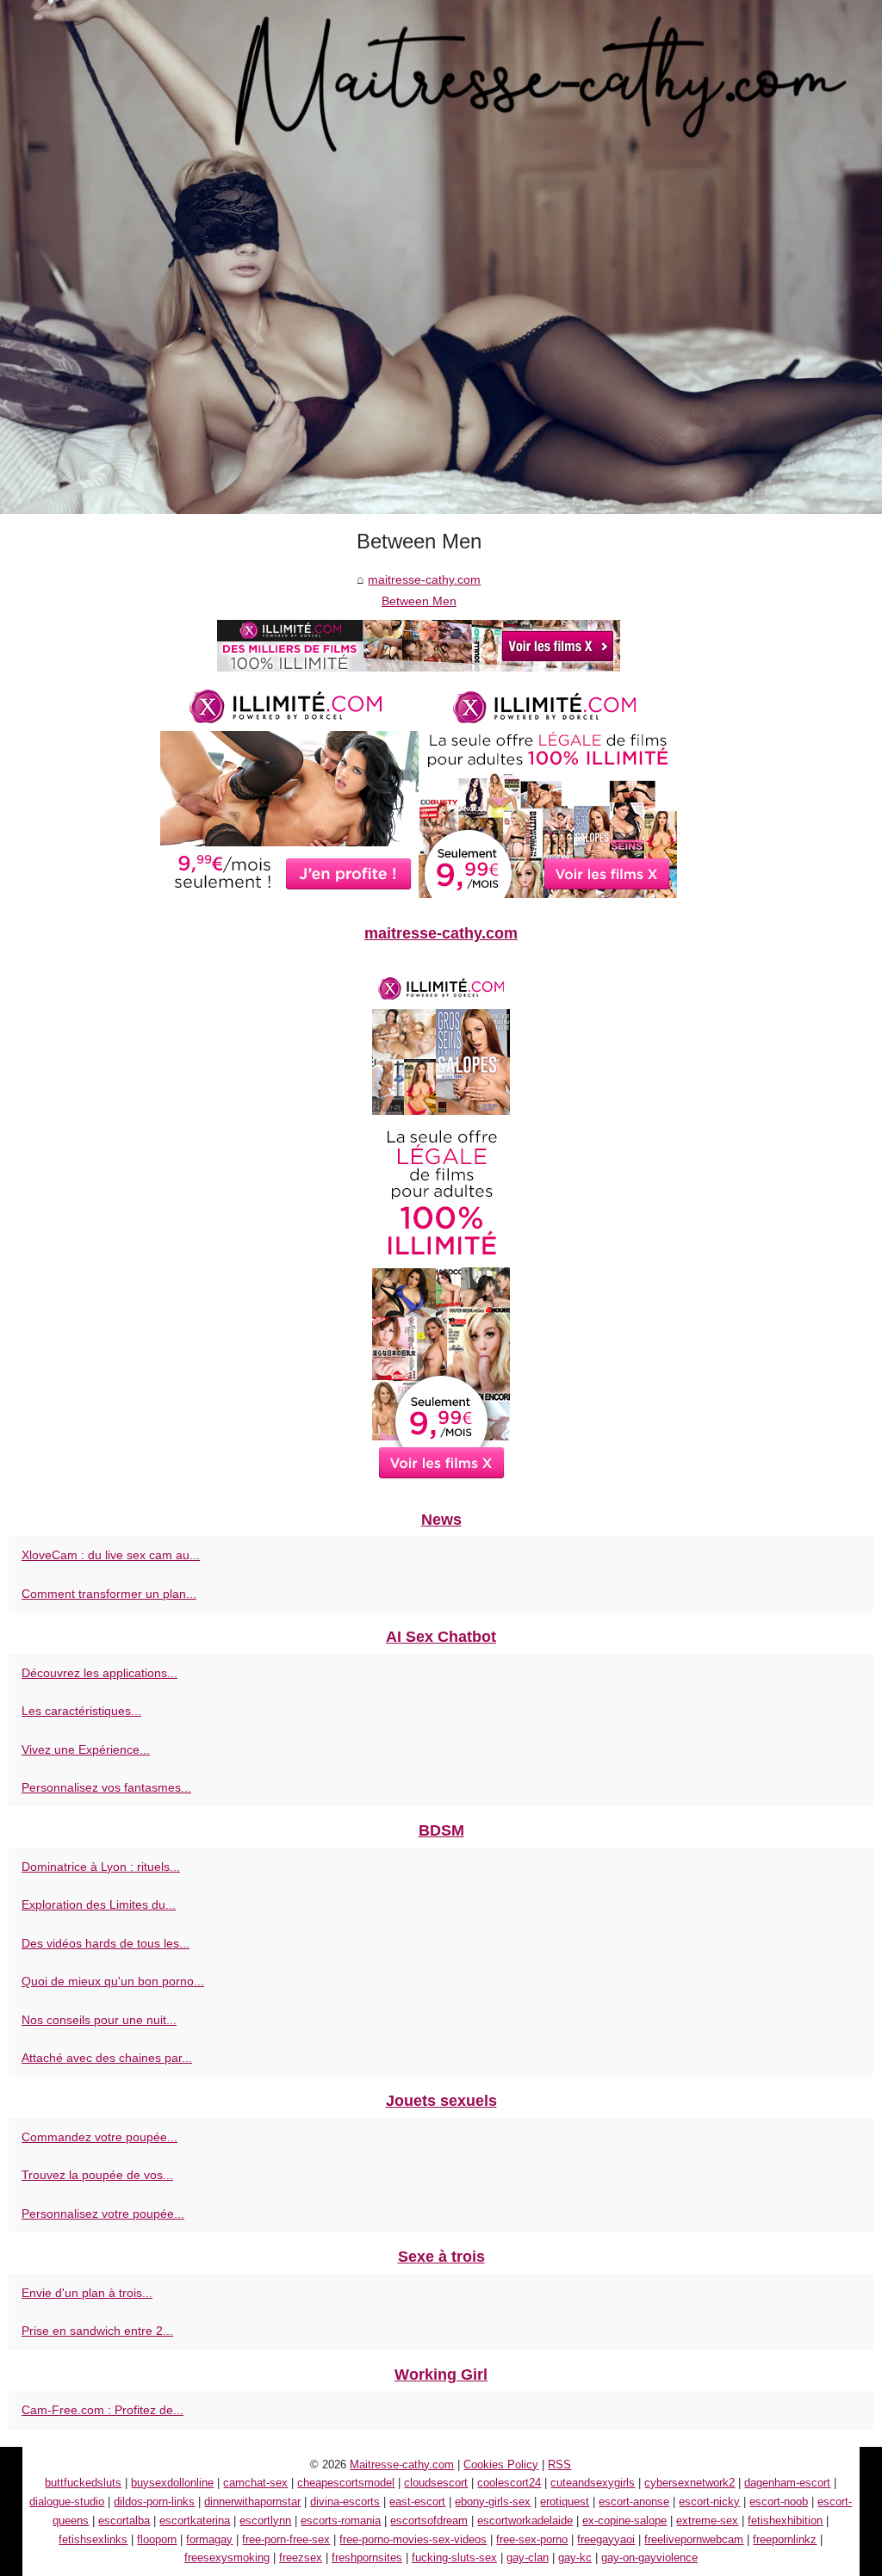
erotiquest (565, 2502)
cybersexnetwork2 (689, 2483)
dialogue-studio (67, 2502)
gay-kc (575, 2557)
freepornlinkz (785, 2539)
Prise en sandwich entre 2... (97, 2331)
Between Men (419, 601)
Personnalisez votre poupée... (103, 2214)
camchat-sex (255, 2483)
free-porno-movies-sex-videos (413, 2539)
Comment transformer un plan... (109, 1594)
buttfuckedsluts (83, 2483)
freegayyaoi (606, 2539)
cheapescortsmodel (346, 2483)
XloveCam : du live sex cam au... (111, 1555)
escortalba (124, 2520)
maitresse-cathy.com (424, 579)
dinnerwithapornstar (252, 2502)
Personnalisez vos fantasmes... (106, 1787)
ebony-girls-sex (493, 2502)
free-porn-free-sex (286, 2539)
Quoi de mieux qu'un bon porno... (113, 1981)
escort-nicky (709, 2502)
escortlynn (265, 2520)
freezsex (301, 2557)
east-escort (417, 2502)
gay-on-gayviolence (649, 2557)
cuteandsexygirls (593, 2483)
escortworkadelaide (525, 2520)
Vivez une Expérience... (86, 1749)
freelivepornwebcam (694, 2539)
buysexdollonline (172, 2483)
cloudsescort (436, 2483)
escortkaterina (195, 2520)
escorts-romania (341, 2520)
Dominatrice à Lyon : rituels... (101, 1867)
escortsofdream (429, 2520)
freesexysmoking (227, 2557)
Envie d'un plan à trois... (87, 2293)
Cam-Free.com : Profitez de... (102, 2410)
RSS (559, 2465)
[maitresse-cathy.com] (441, 257)
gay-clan (528, 2557)
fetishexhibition (785, 2520)
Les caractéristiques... (81, 1711)
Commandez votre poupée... (99, 2137)
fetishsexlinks (93, 2539)
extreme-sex (707, 2520)
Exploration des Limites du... (99, 1904)
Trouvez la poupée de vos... (97, 2175)
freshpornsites (367, 2557)
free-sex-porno (532, 2539)
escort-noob (779, 2502)
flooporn (157, 2539)
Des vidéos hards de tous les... (106, 1943)
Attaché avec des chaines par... (107, 2058)
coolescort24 (509, 2483)
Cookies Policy (501, 2465)
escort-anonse (634, 2502)
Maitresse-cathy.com (402, 2465)
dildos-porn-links (154, 2502)
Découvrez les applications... (99, 1673)
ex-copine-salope (624, 2520)
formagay (209, 2539)
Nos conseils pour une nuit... (99, 2020)
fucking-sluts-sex (454, 2557)
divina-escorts (345, 2502)
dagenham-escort (787, 2483)
